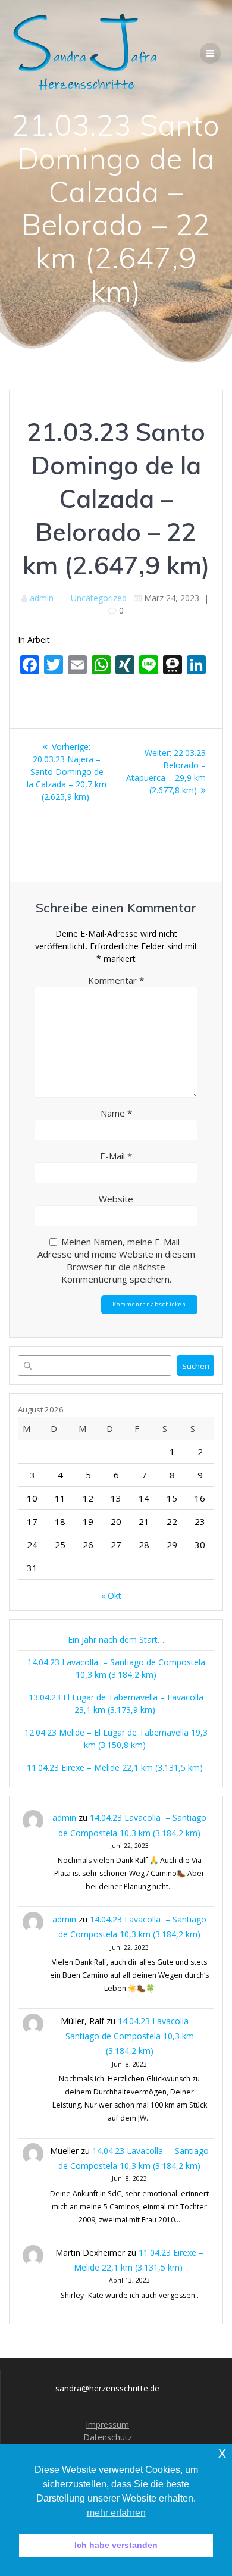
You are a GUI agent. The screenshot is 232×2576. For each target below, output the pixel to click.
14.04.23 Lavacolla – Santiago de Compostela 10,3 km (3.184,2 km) (132, 2036)
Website (116, 1199)
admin (42, 598)
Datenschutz (108, 2437)
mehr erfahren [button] (116, 2513)
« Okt (111, 1595)
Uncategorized (99, 598)
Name (116, 1113)
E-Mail (116, 1156)
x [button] (222, 2452)
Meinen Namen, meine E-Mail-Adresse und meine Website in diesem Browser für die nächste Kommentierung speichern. (116, 1260)
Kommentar (116, 980)
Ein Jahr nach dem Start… (116, 1639)
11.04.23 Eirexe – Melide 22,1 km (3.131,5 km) (116, 1767)
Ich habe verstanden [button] (116, 2545)
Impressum (107, 2425)
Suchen (196, 1366)
